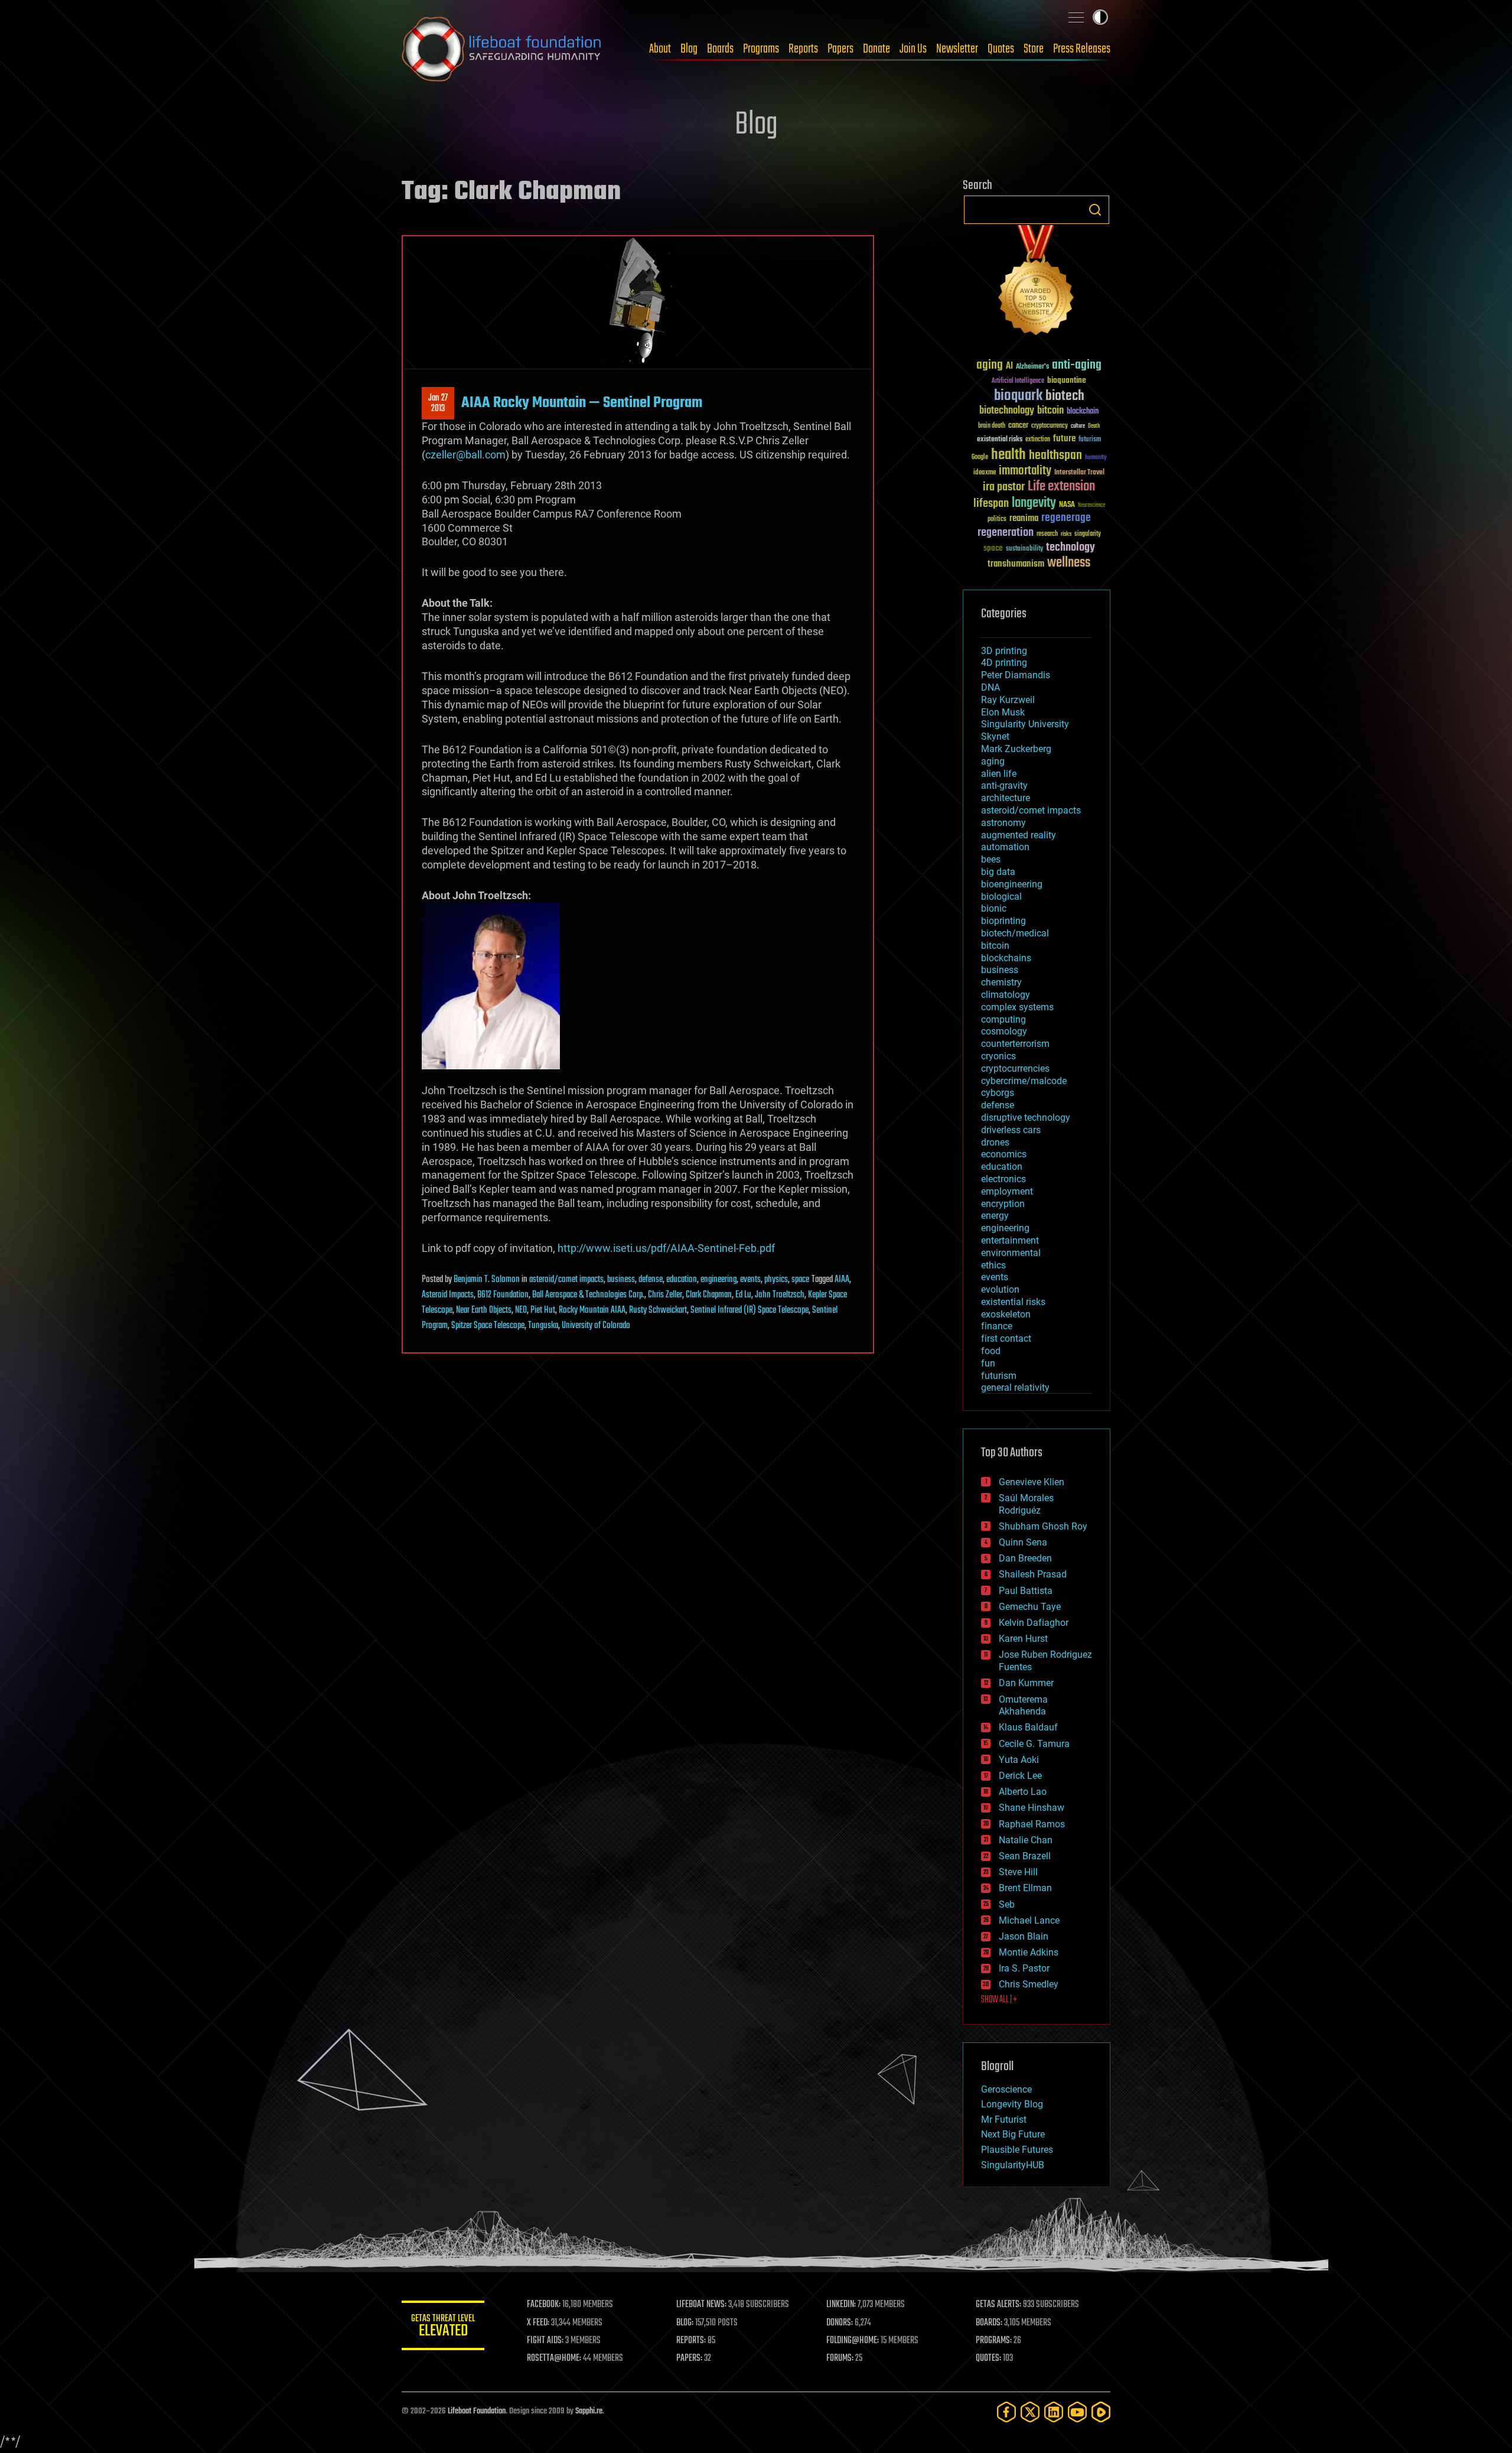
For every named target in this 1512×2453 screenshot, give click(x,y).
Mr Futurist (1004, 2119)
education (682, 1280)
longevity (1034, 503)
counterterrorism (1015, 1044)
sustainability (1024, 549)
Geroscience (1006, 2089)
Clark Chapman (709, 1295)
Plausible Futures (1017, 2150)
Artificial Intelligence (1018, 381)
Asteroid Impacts (448, 1295)
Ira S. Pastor (1024, 1968)
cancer (1018, 426)
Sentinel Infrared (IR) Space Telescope (750, 1310)
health (1008, 455)
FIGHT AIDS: (545, 2341)
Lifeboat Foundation (477, 2411)
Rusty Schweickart (658, 1310)
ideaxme (985, 473)
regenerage (1066, 518)
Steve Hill (1018, 1872)
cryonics (998, 1056)
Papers (840, 49)
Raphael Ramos (1032, 1824)
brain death (992, 426)
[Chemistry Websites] (1037, 283)
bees (991, 859)
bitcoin (1050, 411)
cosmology (1004, 1031)
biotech (1065, 396)
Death (1094, 426)
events (750, 1280)
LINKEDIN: (841, 2305)
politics (997, 520)
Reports (803, 49)
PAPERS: (689, 2358)
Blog (689, 49)
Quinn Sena (1023, 1542)
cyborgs (998, 1093)
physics (776, 1280)
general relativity (1015, 1387)
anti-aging (1077, 365)
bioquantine (1067, 380)
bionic (994, 908)
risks (1066, 534)
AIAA (842, 1280)
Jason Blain (1024, 1936)
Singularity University (1025, 724)
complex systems (1017, 1007)
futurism (1090, 440)
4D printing (1004, 663)
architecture (1006, 798)
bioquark (1018, 396)
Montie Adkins (1029, 1952)
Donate (876, 49)
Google (980, 458)
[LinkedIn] (1054, 2412)
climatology (1006, 995)
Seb (1007, 1904)
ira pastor (1004, 487)
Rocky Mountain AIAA (592, 1310)
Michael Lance (1029, 1920)
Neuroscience (1091, 506)
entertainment (1010, 1240)
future (1064, 439)
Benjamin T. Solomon (487, 1280)
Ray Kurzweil (1008, 700)
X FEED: (538, 2323)
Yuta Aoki (1019, 1760)
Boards (720, 49)
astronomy (1003, 823)
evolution (1000, 1289)
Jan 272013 (438, 404)
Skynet (995, 736)
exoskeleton (1006, 1314)
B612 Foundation (503, 1295)
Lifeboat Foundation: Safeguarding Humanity (502, 49)
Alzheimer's (1032, 367)
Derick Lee (1020, 1776)
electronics (1003, 1179)
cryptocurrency (1050, 426)
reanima (1024, 518)
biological (1001, 897)
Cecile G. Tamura (1034, 1744)
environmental (1011, 1253)
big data (998, 872)
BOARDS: (989, 2323)
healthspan (1055, 456)
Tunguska (543, 1326)
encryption (1003, 1204)
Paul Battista (1026, 1591)
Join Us (913, 49)
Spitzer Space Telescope (488, 1326)
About (660, 49)
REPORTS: (691, 2341)
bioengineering (1012, 884)
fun (988, 1363)
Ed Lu (743, 1295)
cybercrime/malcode (1024, 1081)
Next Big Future (1013, 2134)
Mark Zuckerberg (1016, 749)
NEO (521, 1310)
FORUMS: (840, 2358)
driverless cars (1011, 1130)
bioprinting (1003, 921)
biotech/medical (1015, 933)
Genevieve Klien (1032, 1482)
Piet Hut (543, 1310)
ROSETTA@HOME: (554, 2358)
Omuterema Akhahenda (1023, 1706)
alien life (999, 774)
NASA (1067, 505)
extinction (1038, 440)
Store (1034, 49)
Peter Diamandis (1016, 675)
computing (1003, 1019)
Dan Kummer (1026, 1683)
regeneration (1006, 533)
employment (1007, 1191)
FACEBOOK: (544, 2305)
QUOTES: (988, 2358)
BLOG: (685, 2323)
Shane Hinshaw (1032, 1808)
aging (990, 365)
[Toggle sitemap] (1076, 17)
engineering (718, 1280)
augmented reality (1019, 835)
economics (1004, 1154)
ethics (993, 1265)
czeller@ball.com (465, 455)
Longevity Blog (1012, 2104)
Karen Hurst (1023, 1639)
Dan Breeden (1025, 1558)
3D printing (1004, 651)
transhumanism (1016, 564)
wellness (1069, 563)
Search (1095, 210)
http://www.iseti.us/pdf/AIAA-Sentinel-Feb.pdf (666, 1248)
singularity (1088, 534)
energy (995, 1216)
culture (1078, 426)
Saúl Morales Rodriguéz (1026, 1504)
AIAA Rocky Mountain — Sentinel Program (582, 403)
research (1047, 534)
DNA (990, 687)
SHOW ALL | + (999, 2000)
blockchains (1006, 958)
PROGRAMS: (994, 2341)
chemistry (1001, 982)
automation (1005, 847)
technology (1071, 548)
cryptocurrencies (1015, 1068)
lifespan (991, 504)
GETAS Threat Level (443, 2327)
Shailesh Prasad (1033, 1574)
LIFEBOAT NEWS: (701, 2305)
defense (651, 1280)
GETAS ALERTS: (998, 2305)
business (621, 1280)
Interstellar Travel (1079, 473)
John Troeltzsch (780, 1295)
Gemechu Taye (1030, 1607)
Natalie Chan (1026, 1840)
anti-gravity (1004, 785)
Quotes (1001, 49)
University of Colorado (596, 1326)
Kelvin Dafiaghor (1034, 1623)
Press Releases (1082, 49)
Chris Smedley (1029, 1984)
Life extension (1061, 487)
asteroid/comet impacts (566, 1280)
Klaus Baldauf (1028, 1727)
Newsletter (957, 49)
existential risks (1000, 440)
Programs (761, 49)
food (991, 1351)
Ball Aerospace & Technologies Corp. (588, 1295)
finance (997, 1326)
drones (995, 1142)
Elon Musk (1003, 712)
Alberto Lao (1023, 1792)
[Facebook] (1006, 2412)
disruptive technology (1026, 1117)
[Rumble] (1101, 2412)
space (800, 1280)
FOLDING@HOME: (853, 2341)
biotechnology (1007, 411)
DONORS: (840, 2323)
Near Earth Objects (484, 1310)
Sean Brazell (1025, 1856)
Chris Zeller (665, 1295)
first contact (1006, 1338)
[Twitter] (1030, 2412)
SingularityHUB (1013, 2165)
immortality (1025, 471)
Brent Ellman (1025, 1888)
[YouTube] (1077, 2412)
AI (1009, 367)
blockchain (1083, 412)
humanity (1096, 458)
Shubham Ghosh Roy (1043, 1526)
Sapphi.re (589, 2411)
